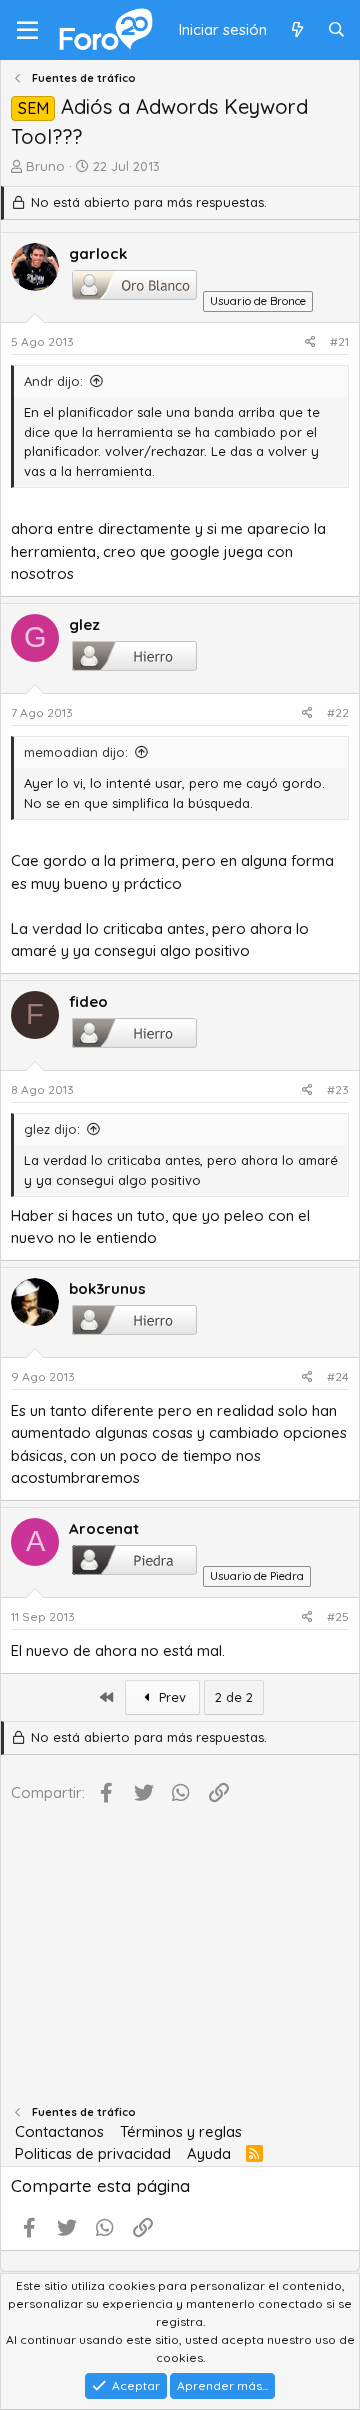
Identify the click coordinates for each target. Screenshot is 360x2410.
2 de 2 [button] (234, 1697)
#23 (338, 1089)
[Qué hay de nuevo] (296, 30)
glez (84, 624)
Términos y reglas (181, 2131)
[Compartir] (310, 342)
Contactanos (59, 2131)
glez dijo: (52, 1129)
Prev (170, 1697)
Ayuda (209, 2153)
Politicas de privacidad (93, 2153)
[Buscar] (336, 30)
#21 (339, 341)
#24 (338, 1376)
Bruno (45, 166)
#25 (338, 1616)
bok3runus (107, 1288)
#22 (338, 712)
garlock (98, 253)
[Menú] (27, 30)
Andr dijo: (53, 381)
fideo (88, 1001)
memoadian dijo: (76, 752)
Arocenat (104, 1528)
